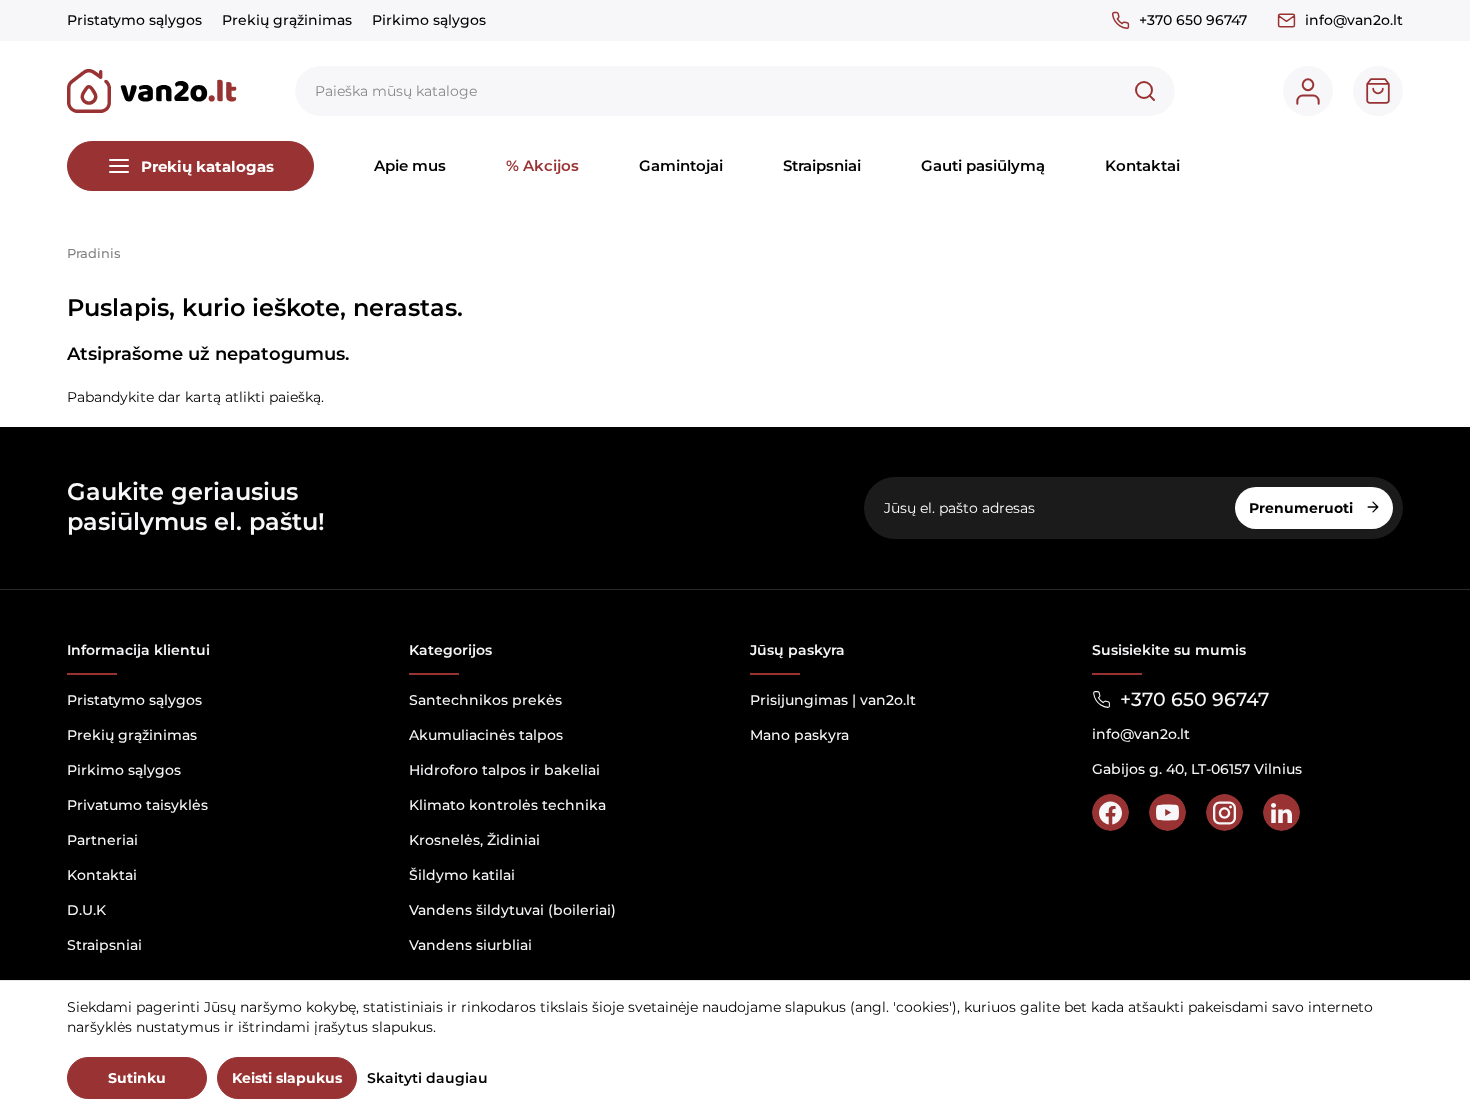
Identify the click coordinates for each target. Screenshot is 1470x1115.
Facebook (1110, 812)
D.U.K (86, 910)
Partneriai (102, 840)
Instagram (1224, 812)
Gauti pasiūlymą (983, 165)
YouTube (1167, 812)
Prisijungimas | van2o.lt (833, 700)
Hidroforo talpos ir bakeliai (504, 770)
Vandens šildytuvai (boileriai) (512, 910)
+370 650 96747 (1193, 20)
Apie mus (410, 165)
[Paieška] (1145, 91)
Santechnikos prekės (485, 700)
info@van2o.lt (1354, 20)
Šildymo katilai (462, 875)
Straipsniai (822, 165)
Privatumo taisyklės (137, 805)
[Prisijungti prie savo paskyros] (1308, 91)
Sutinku (137, 1078)
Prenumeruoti (1303, 508)
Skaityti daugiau (427, 1078)
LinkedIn (1281, 812)
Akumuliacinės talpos (486, 735)
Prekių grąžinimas (287, 20)
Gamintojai (681, 165)
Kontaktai (1142, 165)
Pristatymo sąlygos (134, 20)
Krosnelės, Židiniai (474, 840)
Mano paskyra (799, 735)
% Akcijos (542, 165)
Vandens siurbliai (470, 945)
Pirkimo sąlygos (429, 20)
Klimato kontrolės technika (507, 805)
